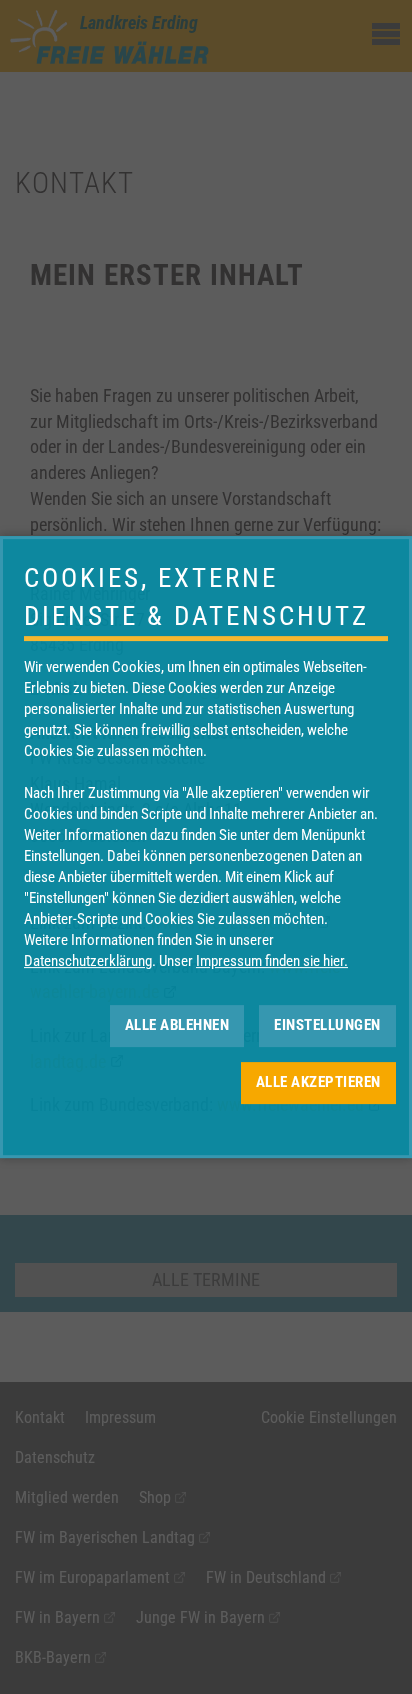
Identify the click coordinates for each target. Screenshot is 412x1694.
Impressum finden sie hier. (272, 961)
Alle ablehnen (177, 1025)
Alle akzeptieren (318, 1082)
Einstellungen (327, 1025)
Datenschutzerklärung (88, 961)
